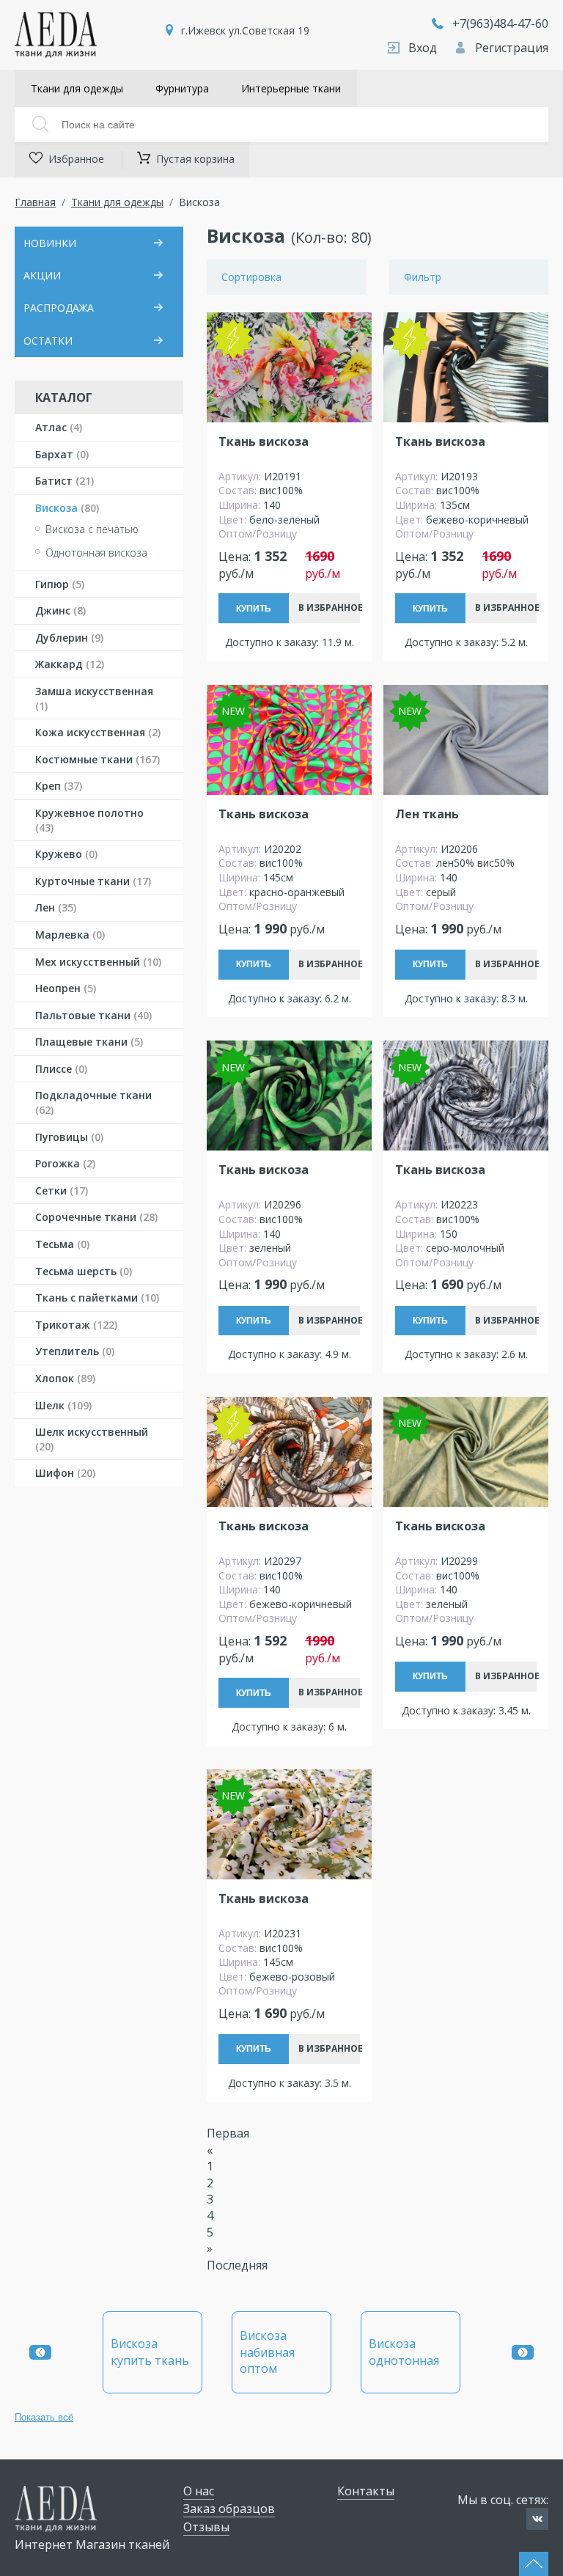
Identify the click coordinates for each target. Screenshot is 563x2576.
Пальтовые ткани (93, 1015)
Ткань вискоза (264, 442)
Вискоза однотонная (404, 2352)
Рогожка (65, 1163)
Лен (56, 907)
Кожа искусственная (98, 732)
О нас (199, 2491)
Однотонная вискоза (96, 553)
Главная (35, 202)
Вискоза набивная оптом (267, 2352)
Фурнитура (182, 88)
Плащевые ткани (89, 1042)
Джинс (60, 610)
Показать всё (44, 2417)
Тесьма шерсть (84, 1271)
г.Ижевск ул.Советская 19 (245, 30)
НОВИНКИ (50, 243)
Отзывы (206, 2527)
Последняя (237, 2265)
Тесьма (62, 1244)
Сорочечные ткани (96, 1217)
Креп (59, 786)
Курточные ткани (93, 881)
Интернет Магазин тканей (92, 2544)
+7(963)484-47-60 (500, 23)
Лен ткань (427, 814)
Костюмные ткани (97, 759)
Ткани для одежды (77, 88)
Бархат (62, 454)
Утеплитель (75, 1351)
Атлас (59, 427)
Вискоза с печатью (92, 529)
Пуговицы (69, 1137)
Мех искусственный (98, 962)
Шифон (65, 1473)
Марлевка (70, 935)
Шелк (63, 1405)
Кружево (66, 854)
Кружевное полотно (89, 820)
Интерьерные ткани (291, 88)
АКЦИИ (42, 275)
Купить (254, 609)
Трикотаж (76, 1325)
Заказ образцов (229, 2509)
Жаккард (70, 664)
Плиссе (61, 1069)
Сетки (62, 1190)
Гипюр (60, 584)
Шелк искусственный (92, 1439)
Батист (65, 481)
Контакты (366, 2491)
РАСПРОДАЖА (59, 308)
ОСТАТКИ (48, 341)
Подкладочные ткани (93, 1102)
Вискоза (67, 508)
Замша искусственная (94, 698)
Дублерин (69, 638)
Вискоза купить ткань (150, 2352)
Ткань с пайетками (97, 1298)
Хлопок (65, 1378)
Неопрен (66, 988)
